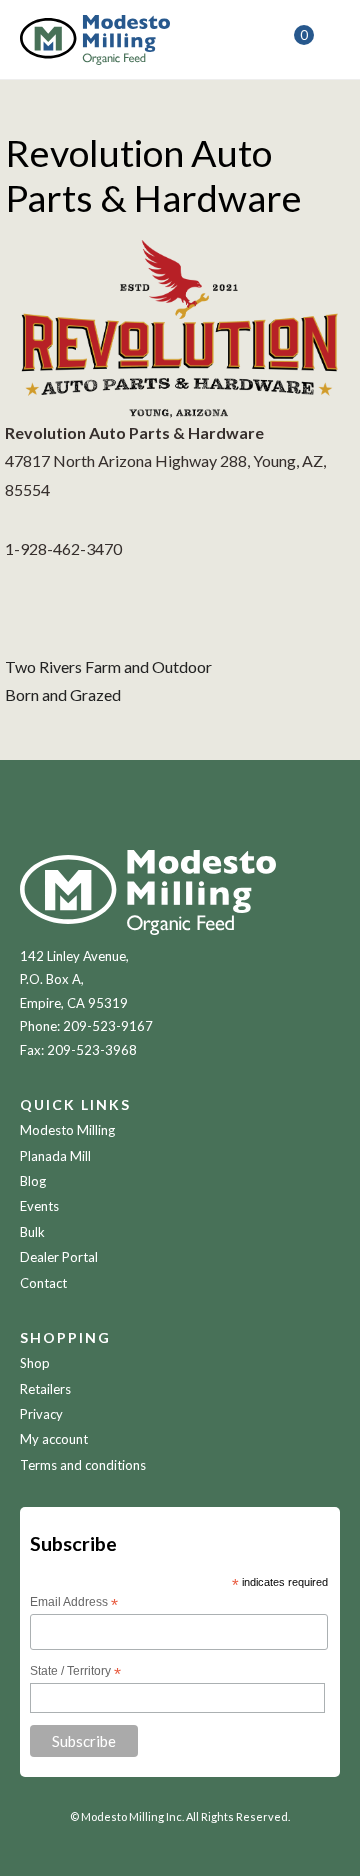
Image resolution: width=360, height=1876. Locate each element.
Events (39, 1206)
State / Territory (75, 1672)
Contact (43, 1283)
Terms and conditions (83, 1465)
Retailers (45, 1389)
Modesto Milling (67, 1130)
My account (54, 1439)
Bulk (32, 1232)
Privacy (41, 1414)
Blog (33, 1181)
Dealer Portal (59, 1257)
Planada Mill (55, 1156)
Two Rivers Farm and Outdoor (108, 666)
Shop (35, 1363)
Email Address (74, 1603)
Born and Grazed (63, 694)
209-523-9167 (108, 1026)
